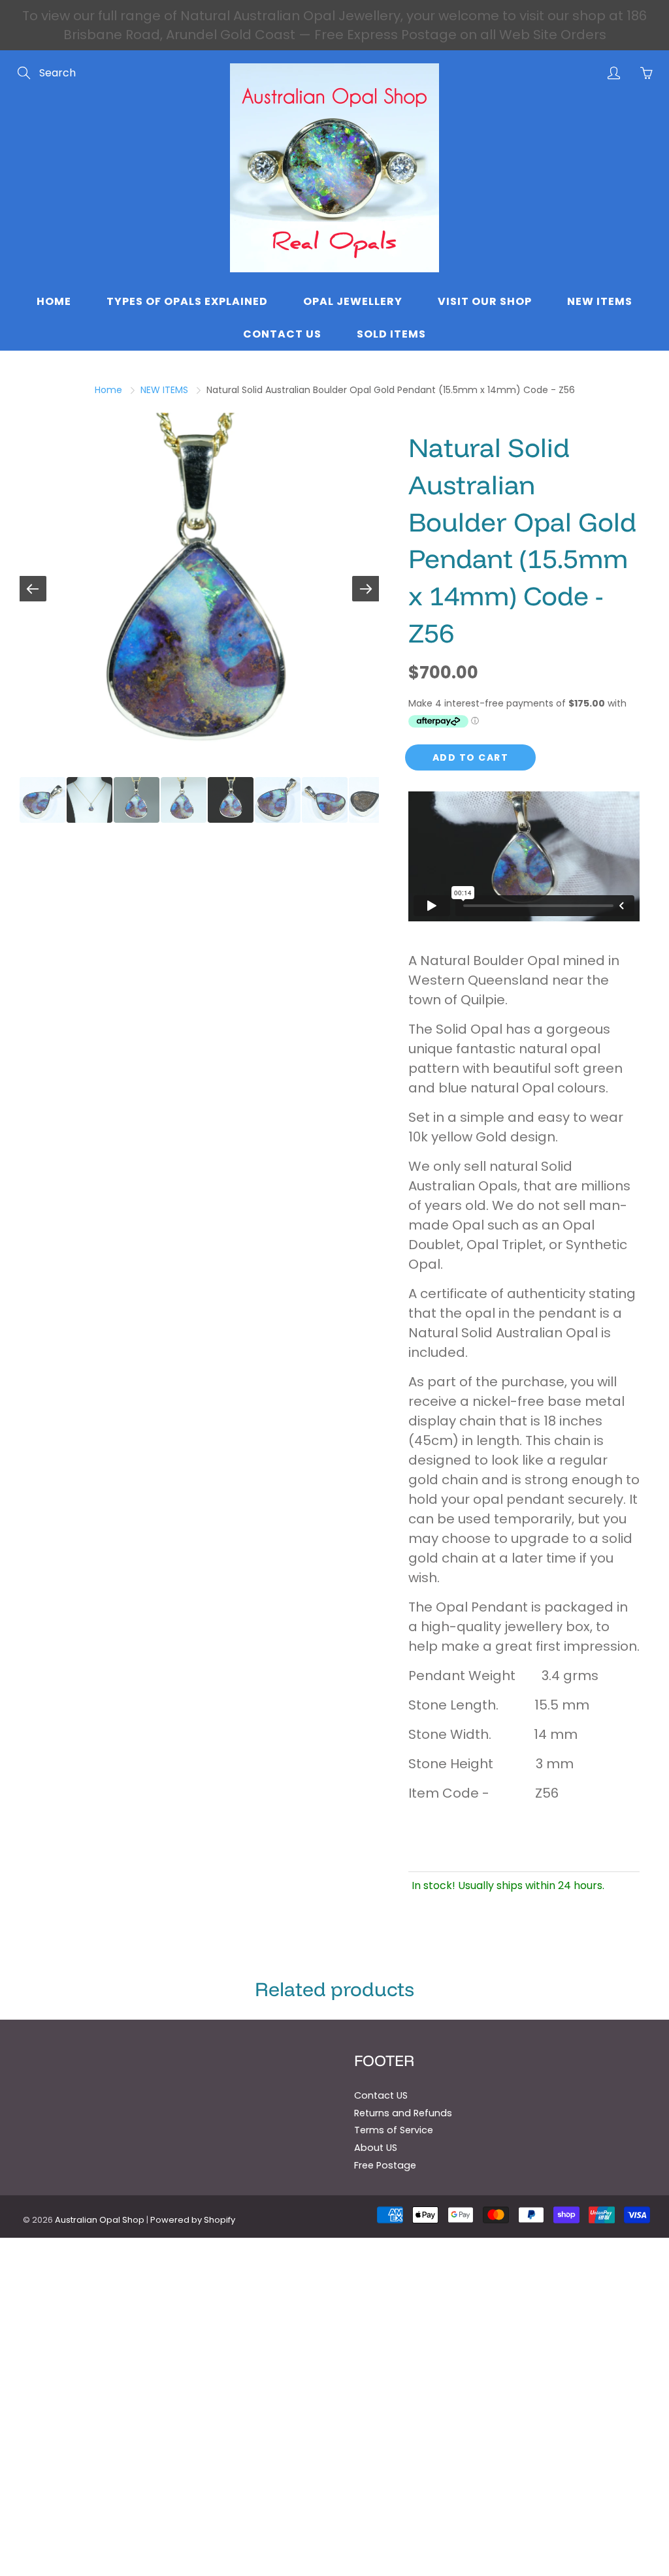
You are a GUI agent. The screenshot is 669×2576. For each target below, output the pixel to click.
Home (54, 301)
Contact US (381, 2095)
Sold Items (391, 334)
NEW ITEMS (164, 390)
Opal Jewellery (353, 301)
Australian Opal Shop (100, 2220)
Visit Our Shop (485, 301)
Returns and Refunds (403, 2113)
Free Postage (385, 2165)
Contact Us (282, 334)
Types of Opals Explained (187, 301)
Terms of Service (394, 2130)
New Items (600, 301)
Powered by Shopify (193, 2220)
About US (376, 2148)
